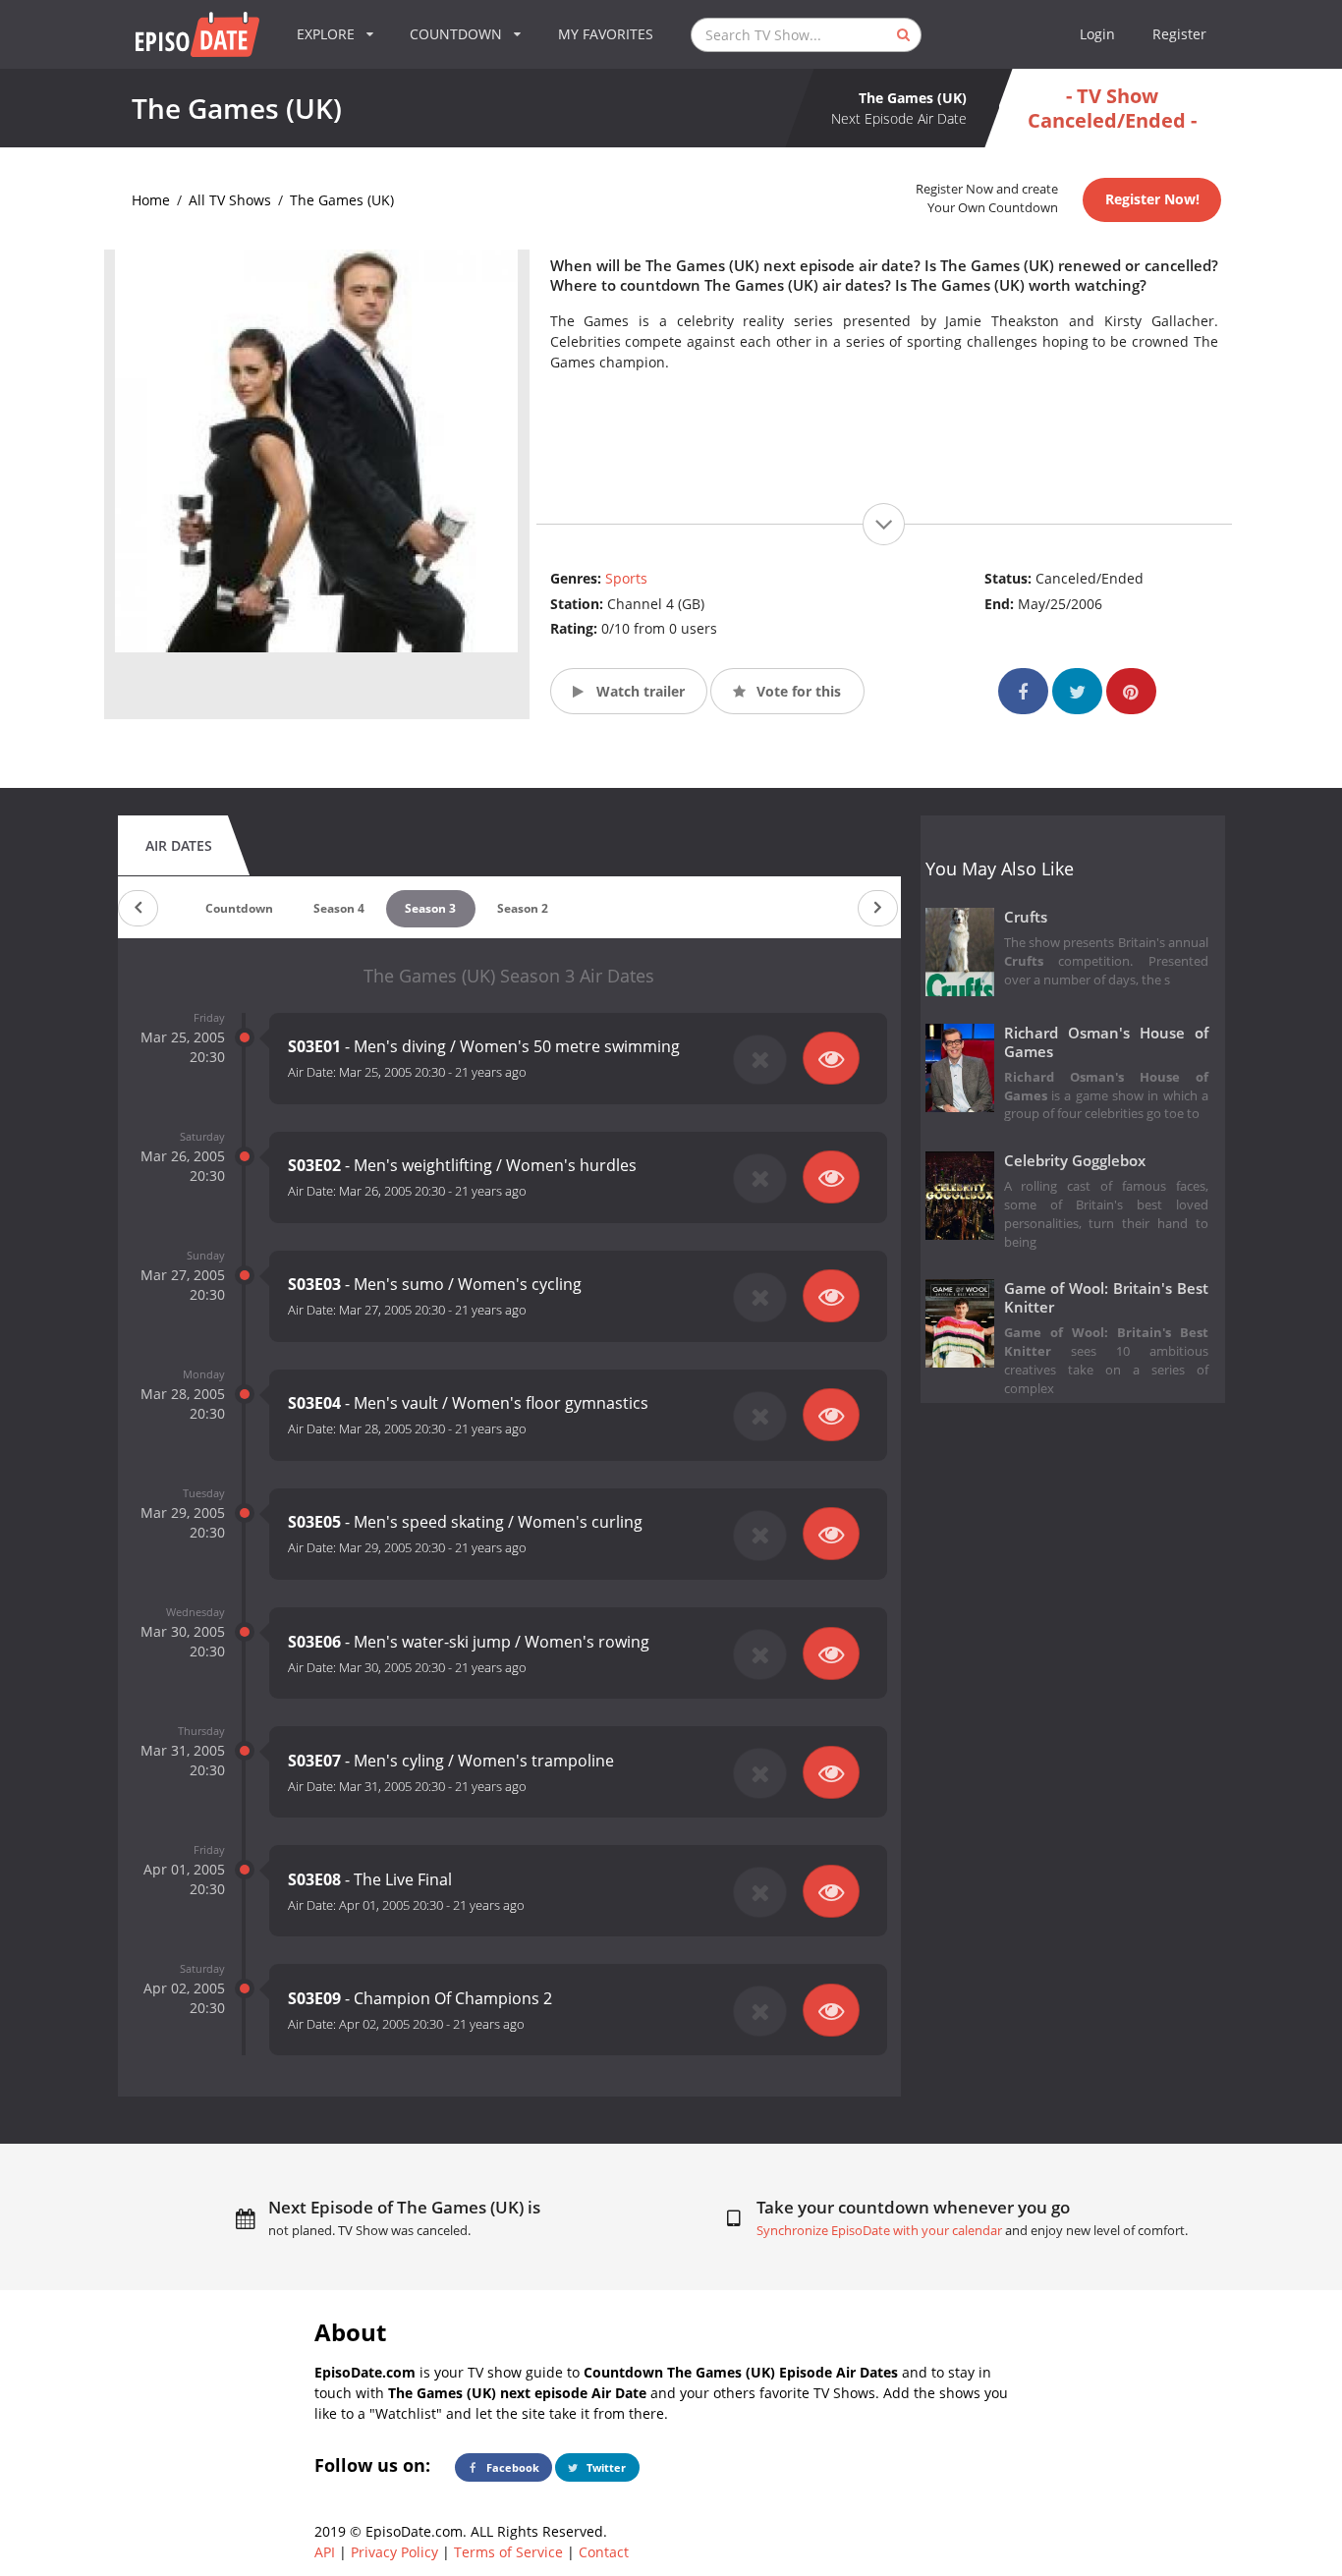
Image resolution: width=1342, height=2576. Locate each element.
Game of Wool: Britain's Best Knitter (1107, 1298)
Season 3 (430, 908)
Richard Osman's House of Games (1107, 1042)
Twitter (605, 2467)
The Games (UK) (342, 200)
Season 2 (523, 908)
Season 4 (339, 908)
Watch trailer (639, 691)
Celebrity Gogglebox (1075, 1161)
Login (1097, 34)
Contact (604, 2552)
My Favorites (606, 34)
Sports (626, 578)
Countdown (239, 908)
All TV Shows (230, 200)
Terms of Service (508, 2552)
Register (1179, 34)
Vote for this (797, 691)
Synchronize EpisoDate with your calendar (879, 2231)
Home (151, 200)
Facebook (511, 2467)
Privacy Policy (394, 2552)
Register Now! (1152, 199)
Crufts (1026, 917)
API (325, 2552)
